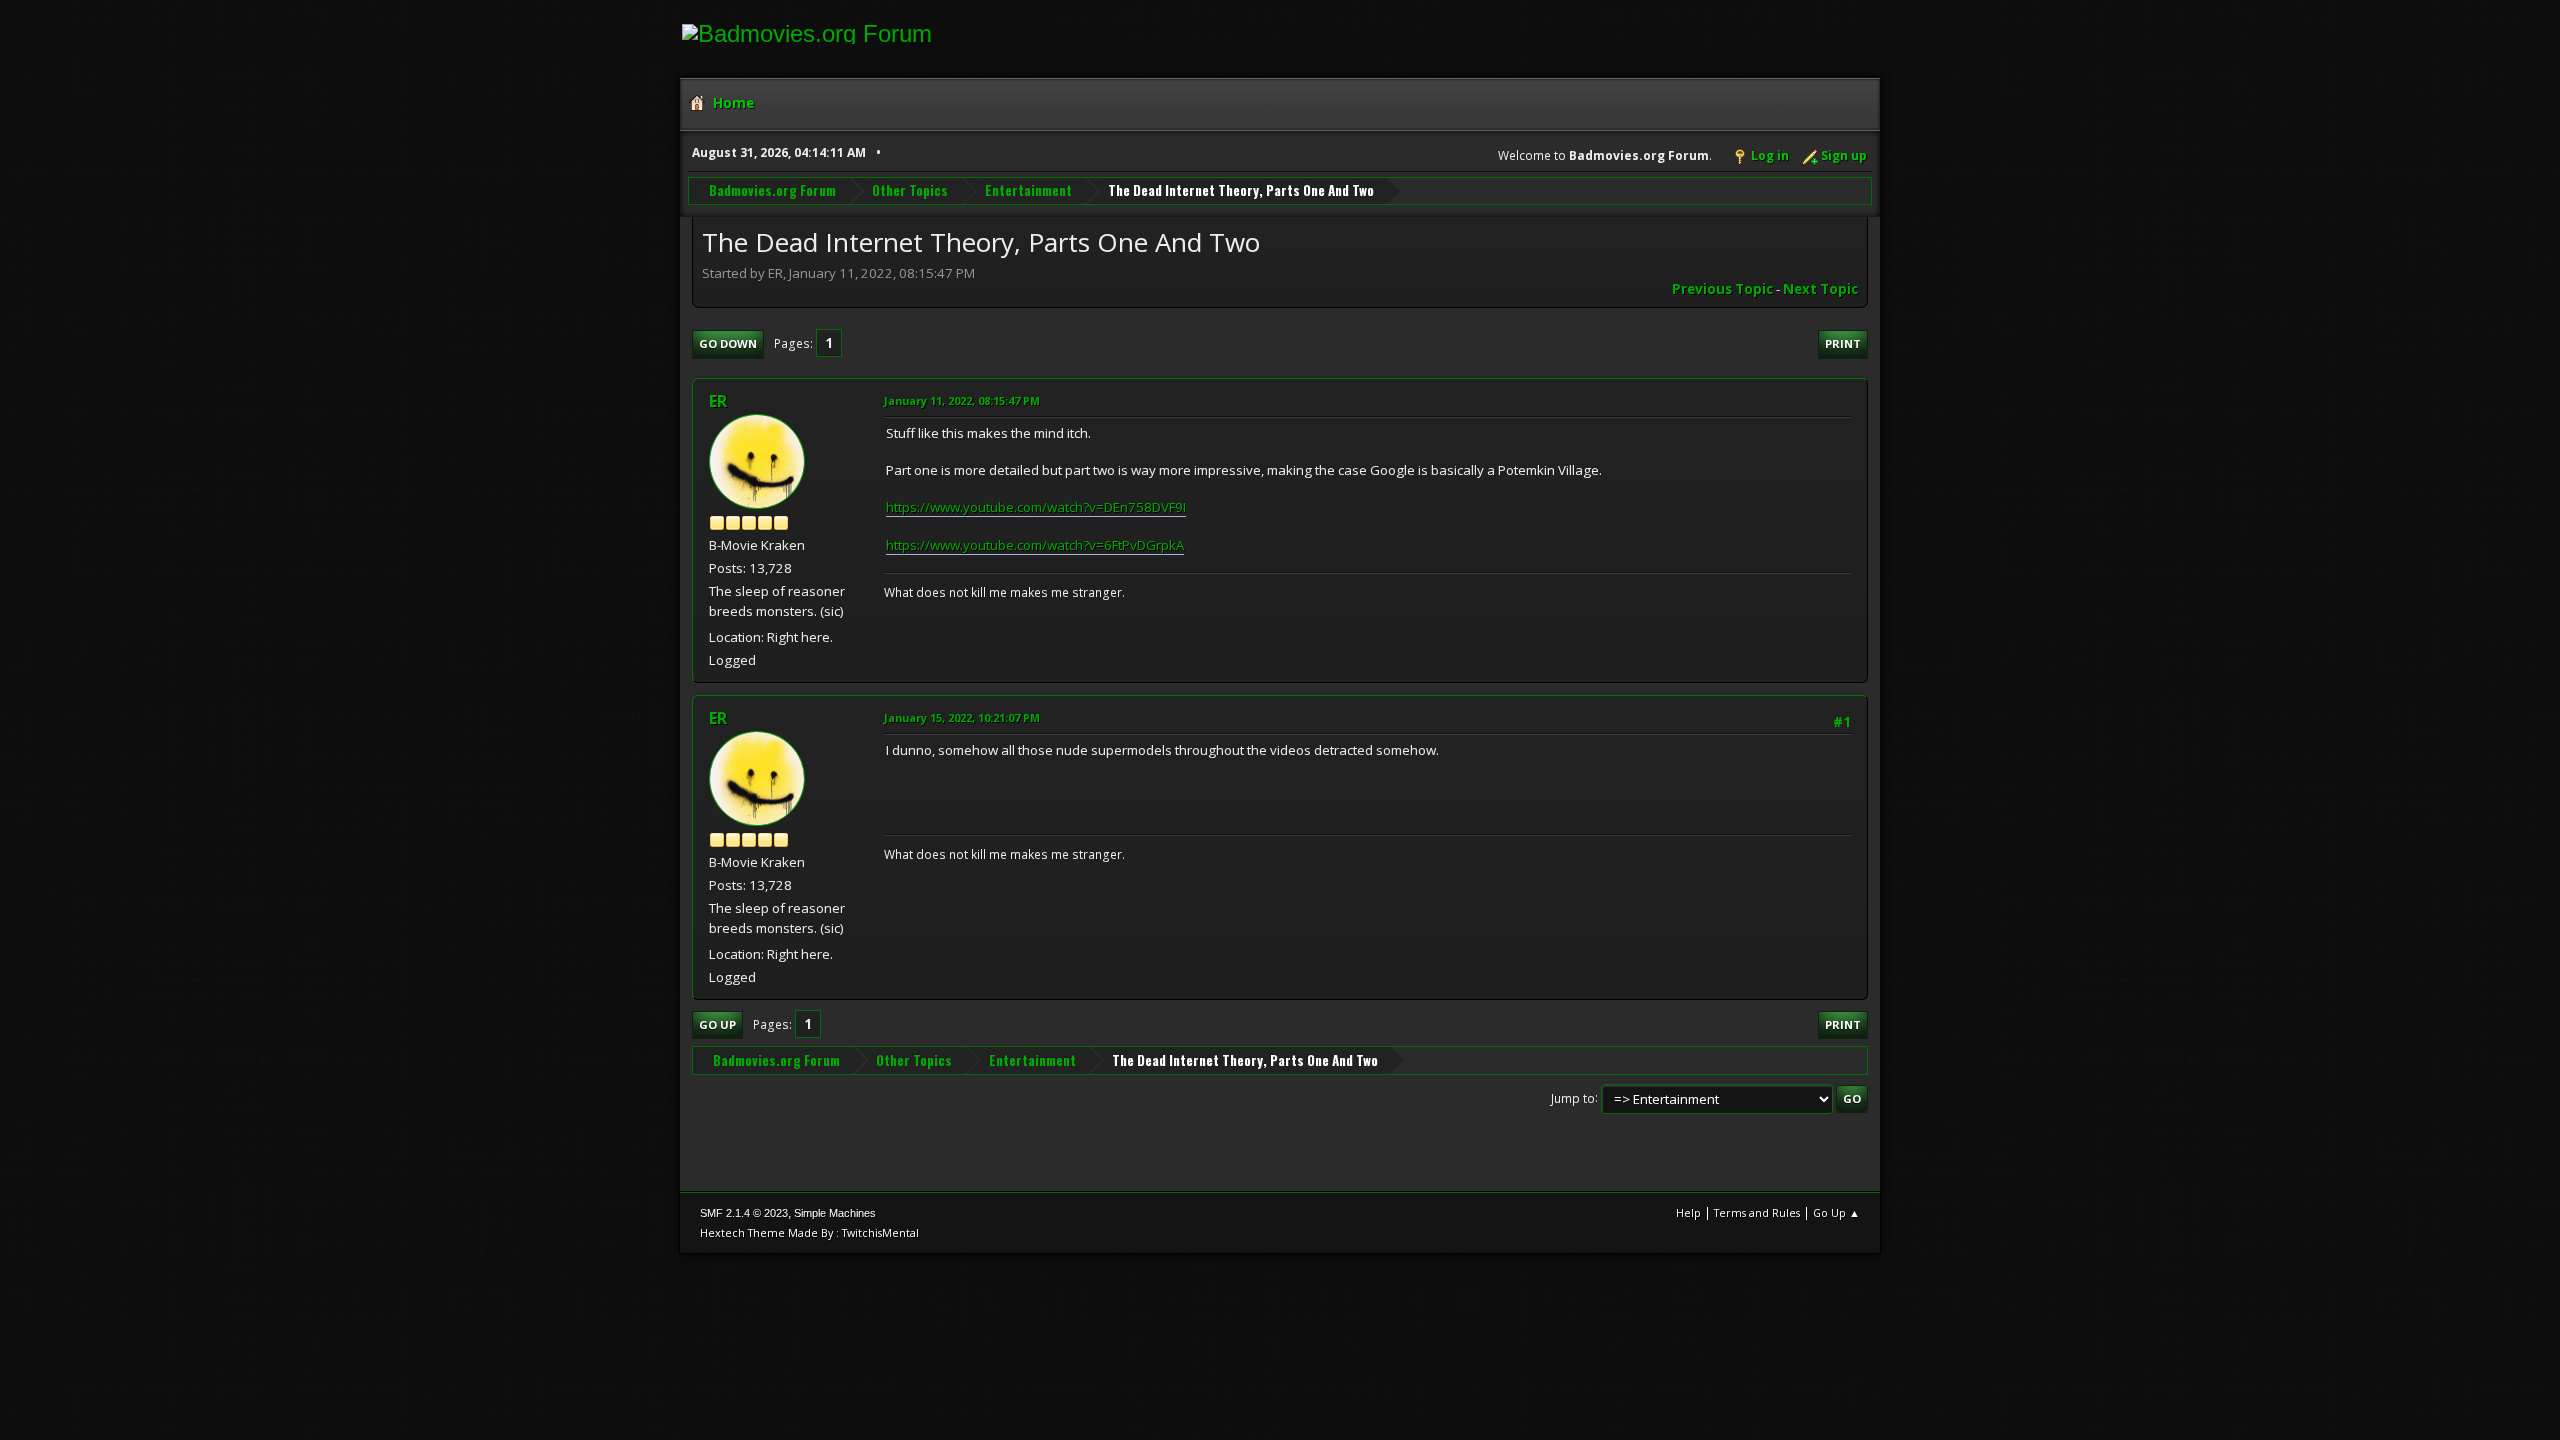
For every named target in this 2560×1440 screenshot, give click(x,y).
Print (1843, 343)
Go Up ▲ (1836, 1212)
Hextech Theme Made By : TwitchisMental (809, 1232)
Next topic (1820, 289)
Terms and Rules (1757, 1212)
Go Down (728, 343)
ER (718, 401)
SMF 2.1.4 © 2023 (744, 1213)
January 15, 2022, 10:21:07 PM (962, 717)
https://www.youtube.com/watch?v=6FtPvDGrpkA (1035, 545)
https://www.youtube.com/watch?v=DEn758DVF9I (1036, 507)
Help (1688, 1212)
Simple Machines (835, 1213)
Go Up (717, 1024)
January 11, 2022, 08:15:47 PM (962, 400)
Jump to (1573, 1097)
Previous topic (1722, 289)
